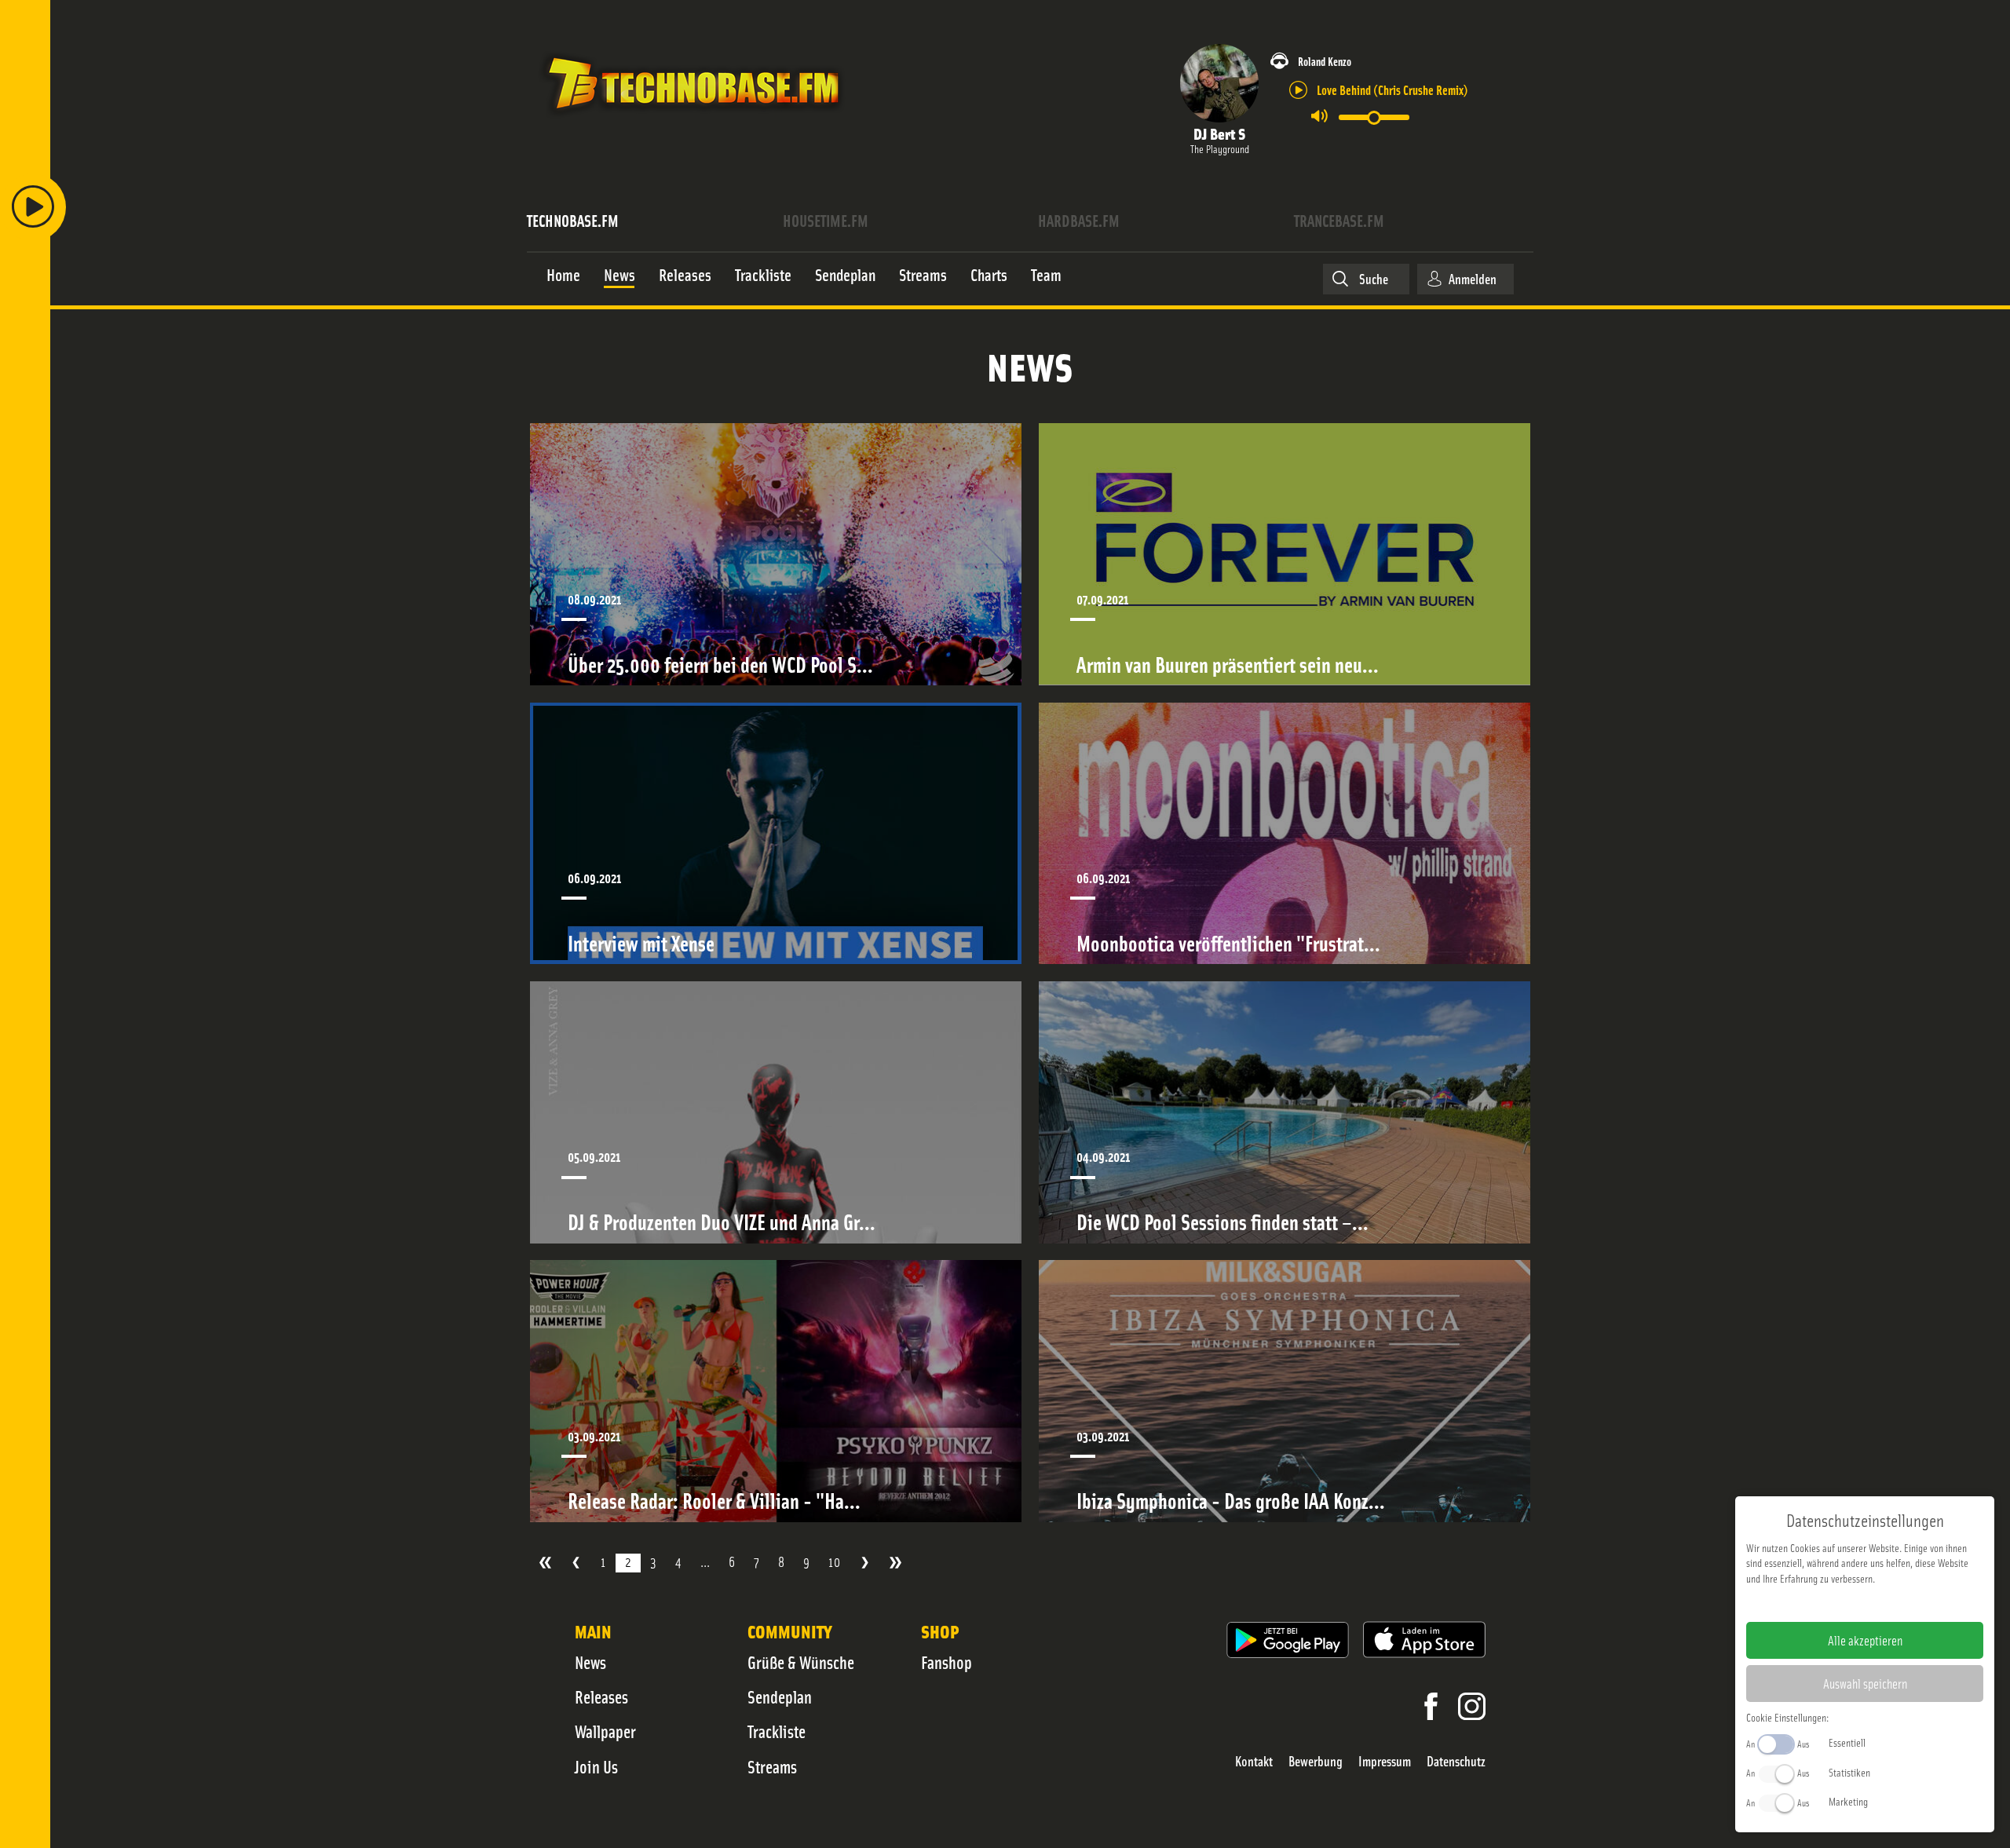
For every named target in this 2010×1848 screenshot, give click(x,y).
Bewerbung (1316, 1761)
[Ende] (895, 1563)
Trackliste (777, 1731)
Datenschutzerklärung (1892, 1603)
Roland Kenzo (1325, 61)
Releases (601, 1696)
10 (834, 1562)
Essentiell (1847, 1742)
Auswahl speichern (1865, 1683)
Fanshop (947, 1662)
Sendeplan (780, 1696)
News (590, 1662)
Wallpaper (605, 1731)
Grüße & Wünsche (801, 1662)
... (705, 1562)
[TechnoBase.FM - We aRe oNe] (692, 120)
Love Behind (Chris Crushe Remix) (1392, 89)
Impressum (1385, 1761)
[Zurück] (576, 1563)
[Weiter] (865, 1563)
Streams (772, 1766)
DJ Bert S (1219, 133)
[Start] (545, 1563)
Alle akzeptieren (1865, 1640)
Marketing (1848, 1801)
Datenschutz (1456, 1761)
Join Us (596, 1766)
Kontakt (1254, 1761)
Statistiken (1849, 1772)
